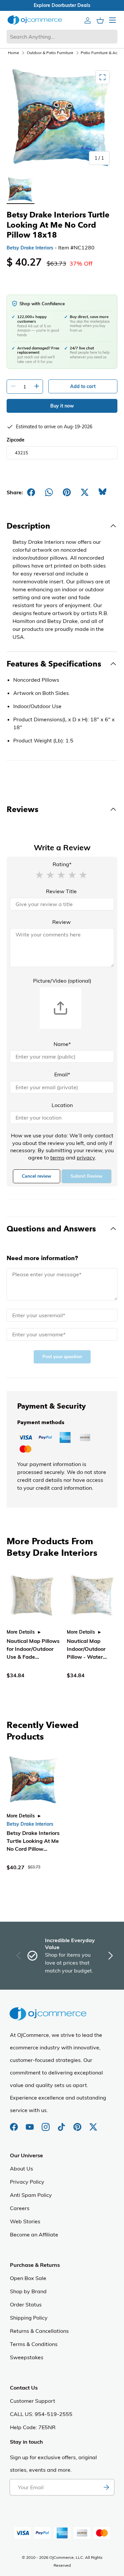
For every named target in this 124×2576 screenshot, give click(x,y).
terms (57, 1158)
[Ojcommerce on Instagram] (46, 2124)
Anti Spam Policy (31, 2195)
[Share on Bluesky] (103, 492)
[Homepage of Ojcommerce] (35, 20)
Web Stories (25, 2221)
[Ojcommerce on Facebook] (15, 2124)
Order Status (26, 2304)
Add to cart (83, 386)
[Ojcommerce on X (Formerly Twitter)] (93, 2124)
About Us (21, 2168)
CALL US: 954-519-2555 (41, 2414)
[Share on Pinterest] (67, 492)
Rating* (62, 864)
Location (62, 1105)
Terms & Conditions (34, 2344)
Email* (62, 1074)
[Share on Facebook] (31, 492)
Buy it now (62, 406)
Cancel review (37, 1176)
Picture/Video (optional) (62, 981)
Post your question (62, 1357)
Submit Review (86, 1176)
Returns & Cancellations (39, 2331)
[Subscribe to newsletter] (106, 2487)
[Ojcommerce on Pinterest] (78, 2124)
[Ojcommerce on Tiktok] (62, 2124)
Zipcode (16, 440)
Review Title (61, 891)
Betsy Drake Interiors (30, 248)
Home (14, 53)
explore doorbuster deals (62, 5)
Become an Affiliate (34, 2234)
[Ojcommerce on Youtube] (30, 2124)
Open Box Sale (28, 2278)
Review (62, 922)
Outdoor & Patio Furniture (50, 53)
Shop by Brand (28, 2291)
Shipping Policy (29, 2318)
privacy (86, 1158)
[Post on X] (85, 492)
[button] (39, 874)
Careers (20, 2208)
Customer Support (33, 2401)
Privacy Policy (27, 2182)
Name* (62, 1044)
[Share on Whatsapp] (49, 492)
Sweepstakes (27, 2357)
